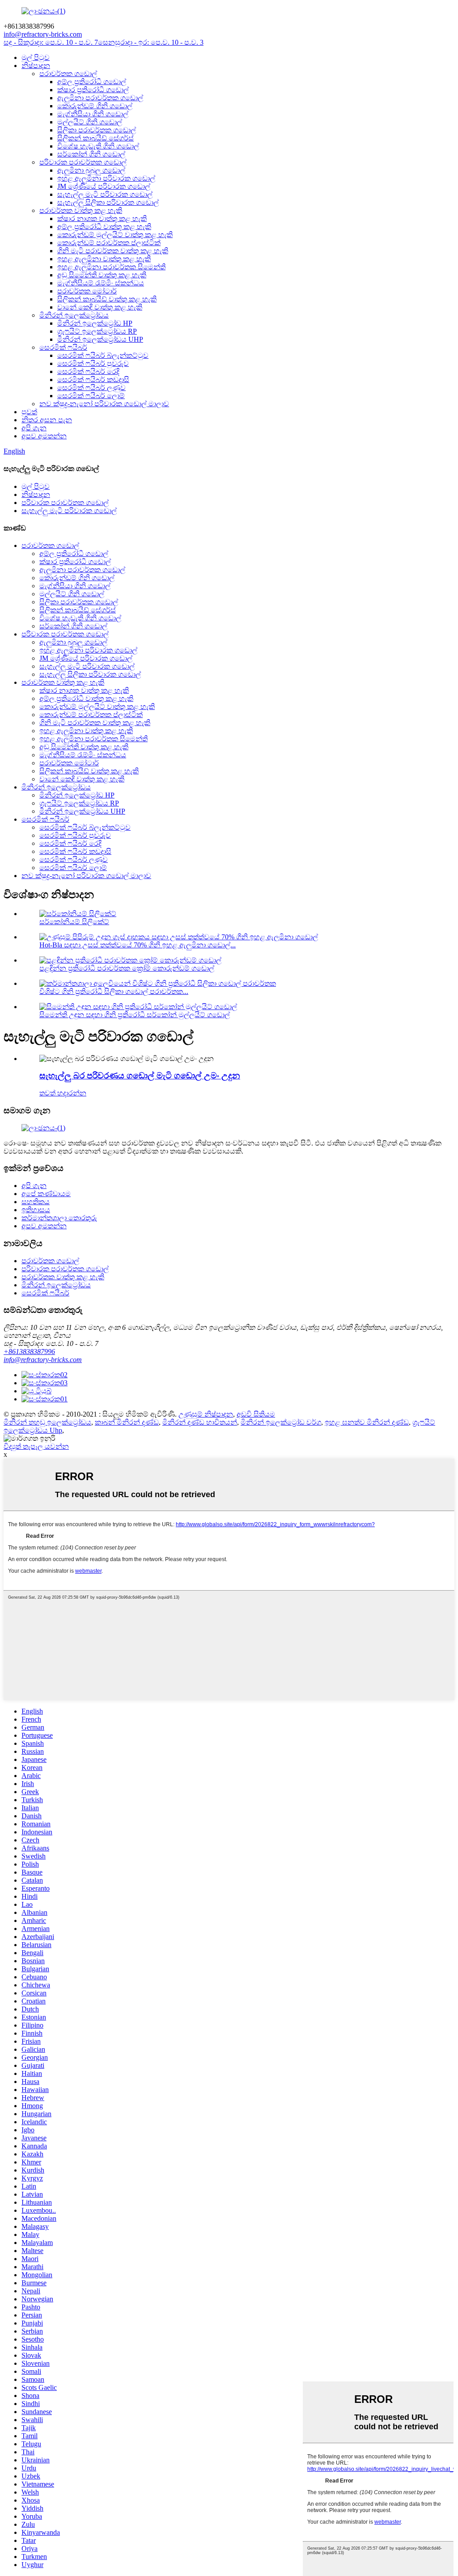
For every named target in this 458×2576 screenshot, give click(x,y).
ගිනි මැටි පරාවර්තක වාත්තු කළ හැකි (113, 251)
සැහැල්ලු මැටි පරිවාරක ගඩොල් (105, 194)
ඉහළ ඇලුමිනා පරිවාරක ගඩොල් (106, 178)
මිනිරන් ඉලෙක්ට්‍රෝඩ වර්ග (281, 1422)
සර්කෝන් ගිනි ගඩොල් (91, 154)
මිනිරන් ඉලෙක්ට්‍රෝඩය (74, 315)
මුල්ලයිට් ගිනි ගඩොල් (90, 122)
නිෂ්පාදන (36, 66)
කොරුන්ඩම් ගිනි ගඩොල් (95, 106)
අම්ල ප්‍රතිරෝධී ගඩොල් (92, 82)
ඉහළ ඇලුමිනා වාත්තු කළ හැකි (104, 259)
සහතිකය (36, 1202)
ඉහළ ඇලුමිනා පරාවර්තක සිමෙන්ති (111, 267)
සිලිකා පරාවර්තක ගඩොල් (97, 130)
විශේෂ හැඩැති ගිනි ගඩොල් (98, 146)
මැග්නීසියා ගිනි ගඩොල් (93, 114)
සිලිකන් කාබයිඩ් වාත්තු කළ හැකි (107, 299)
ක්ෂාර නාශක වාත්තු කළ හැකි (102, 219)
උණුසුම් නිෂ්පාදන (206, 1414)
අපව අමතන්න (44, 436)
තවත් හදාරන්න (63, 1093)
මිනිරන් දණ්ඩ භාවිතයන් (200, 1422)
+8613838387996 (29, 1352)
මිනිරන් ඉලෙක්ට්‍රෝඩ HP (95, 323)
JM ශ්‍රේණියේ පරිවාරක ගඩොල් (104, 186)
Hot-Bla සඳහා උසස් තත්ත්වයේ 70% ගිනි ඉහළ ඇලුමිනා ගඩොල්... (138, 945)
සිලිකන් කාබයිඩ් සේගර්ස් (95, 138)
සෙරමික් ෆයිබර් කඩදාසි (93, 380)
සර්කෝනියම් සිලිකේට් (74, 922)
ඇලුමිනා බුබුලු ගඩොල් (91, 170)
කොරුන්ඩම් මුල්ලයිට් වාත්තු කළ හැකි (115, 235)
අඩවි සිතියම (256, 1414)
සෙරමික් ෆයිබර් (63, 347)
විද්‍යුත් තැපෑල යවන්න (36, 1446)
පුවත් (29, 412)
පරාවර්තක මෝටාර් (87, 291)
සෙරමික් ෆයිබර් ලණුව (91, 388)
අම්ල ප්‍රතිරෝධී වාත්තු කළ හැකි (104, 227)
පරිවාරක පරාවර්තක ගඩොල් (83, 162)
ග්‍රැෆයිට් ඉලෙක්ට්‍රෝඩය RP (97, 331)
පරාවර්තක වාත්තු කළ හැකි (81, 210)
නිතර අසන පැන (47, 420)
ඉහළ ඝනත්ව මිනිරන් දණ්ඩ (367, 1422)
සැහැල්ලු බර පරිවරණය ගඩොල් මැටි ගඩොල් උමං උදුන (140, 1076)
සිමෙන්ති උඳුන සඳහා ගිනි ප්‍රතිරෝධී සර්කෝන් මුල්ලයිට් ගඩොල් (135, 1015)
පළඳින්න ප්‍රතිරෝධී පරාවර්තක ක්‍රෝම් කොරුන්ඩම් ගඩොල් (127, 968)
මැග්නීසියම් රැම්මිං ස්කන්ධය (101, 283)
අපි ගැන (34, 428)
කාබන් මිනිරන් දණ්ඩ (127, 1422)
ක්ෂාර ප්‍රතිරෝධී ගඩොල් (93, 90)
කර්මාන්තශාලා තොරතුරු (59, 1218)
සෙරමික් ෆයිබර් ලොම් (91, 396)
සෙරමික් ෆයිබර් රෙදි (88, 371)
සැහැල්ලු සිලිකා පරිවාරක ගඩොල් (108, 202)
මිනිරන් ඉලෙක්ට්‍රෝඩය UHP (100, 339)
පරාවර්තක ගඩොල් (68, 74)
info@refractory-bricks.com (43, 1360)
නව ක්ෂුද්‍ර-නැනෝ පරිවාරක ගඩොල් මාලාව (104, 404)
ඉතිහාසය (36, 1210)
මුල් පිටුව (36, 57)
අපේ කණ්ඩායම (46, 1194)
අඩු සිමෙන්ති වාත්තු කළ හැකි (102, 275)
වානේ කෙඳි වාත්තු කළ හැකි (100, 307)
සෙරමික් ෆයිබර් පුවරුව (93, 363)
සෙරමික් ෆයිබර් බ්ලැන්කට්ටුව (103, 355)
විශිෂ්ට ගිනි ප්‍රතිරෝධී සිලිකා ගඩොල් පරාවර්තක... (114, 991)
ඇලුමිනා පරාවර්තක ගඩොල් (100, 98)
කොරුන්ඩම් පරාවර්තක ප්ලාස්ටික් (109, 243)
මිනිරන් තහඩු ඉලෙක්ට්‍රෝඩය (47, 1422)
